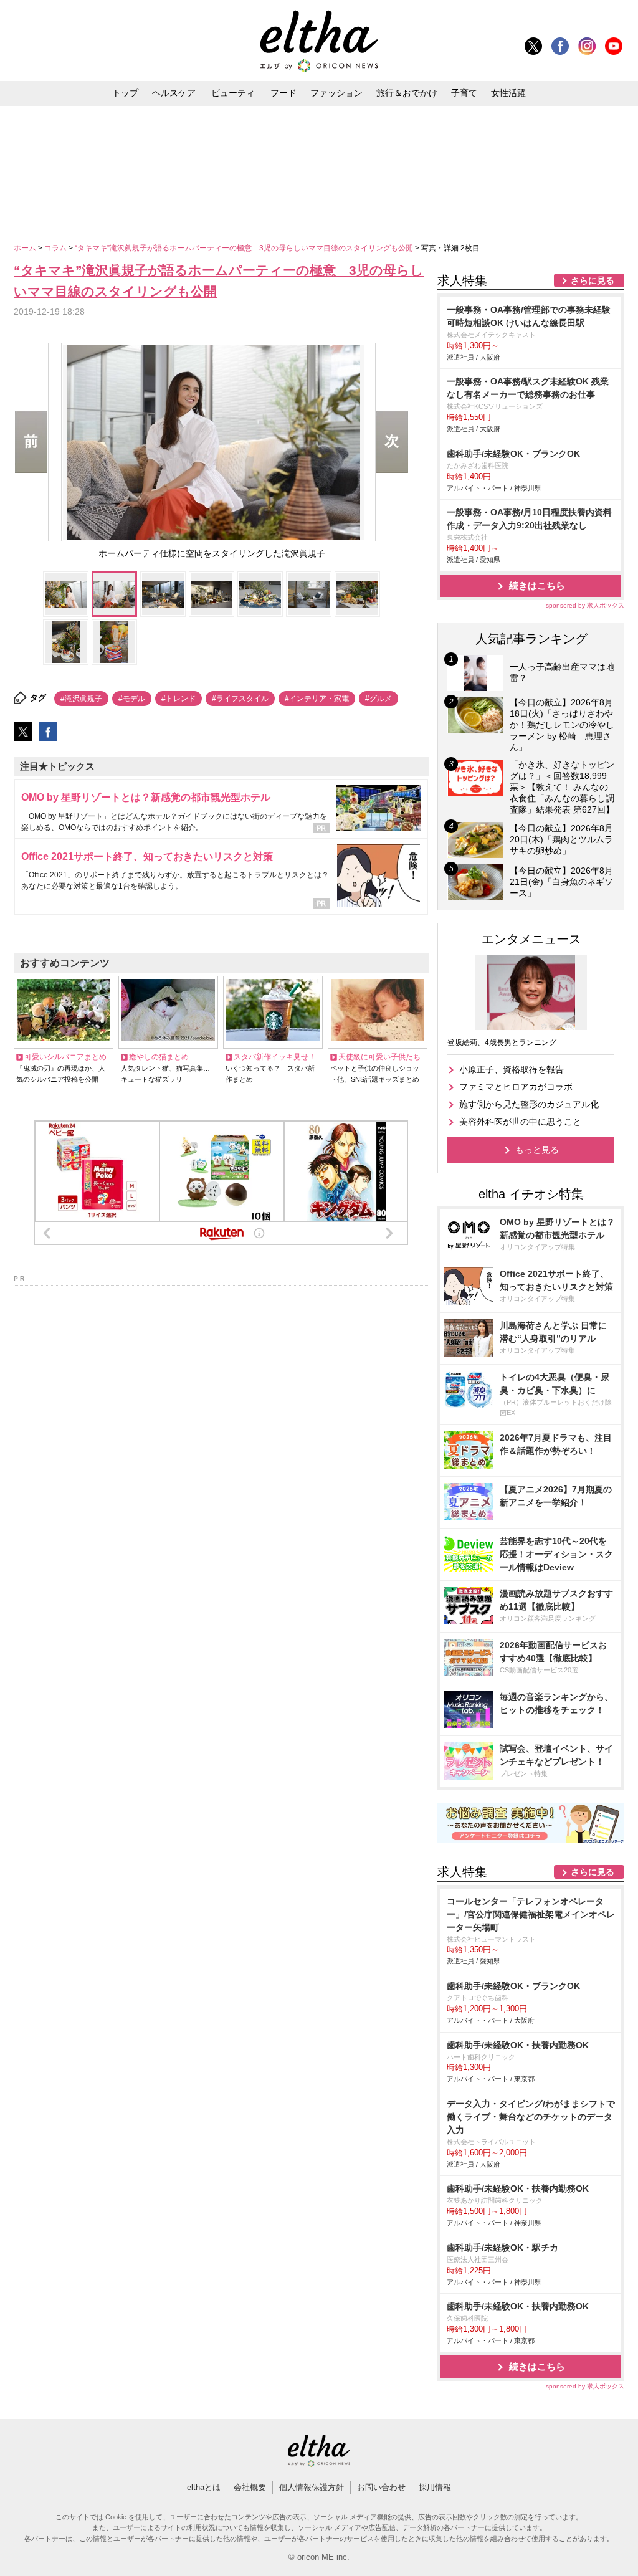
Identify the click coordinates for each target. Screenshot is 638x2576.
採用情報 (435, 2487)
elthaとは (204, 2487)
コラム (56, 248)
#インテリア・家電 (317, 699)
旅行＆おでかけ (407, 93)
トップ (125, 93)
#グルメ (379, 699)
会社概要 (250, 2487)
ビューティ (233, 93)
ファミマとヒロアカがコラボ (516, 1087)
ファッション (336, 93)
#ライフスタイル (240, 699)
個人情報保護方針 (312, 2487)
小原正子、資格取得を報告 (512, 1069)
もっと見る (537, 1150)
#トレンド (179, 699)
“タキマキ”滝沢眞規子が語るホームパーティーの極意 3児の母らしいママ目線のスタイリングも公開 (245, 248)
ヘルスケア (174, 93)
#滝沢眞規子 (81, 699)
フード (283, 93)
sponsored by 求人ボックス (585, 605)
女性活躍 (508, 93)
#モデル (132, 699)
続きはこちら (537, 585)
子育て (464, 93)
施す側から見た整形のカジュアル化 (529, 1104)
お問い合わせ (381, 2487)
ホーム (26, 248)
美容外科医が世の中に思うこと (520, 1122)
